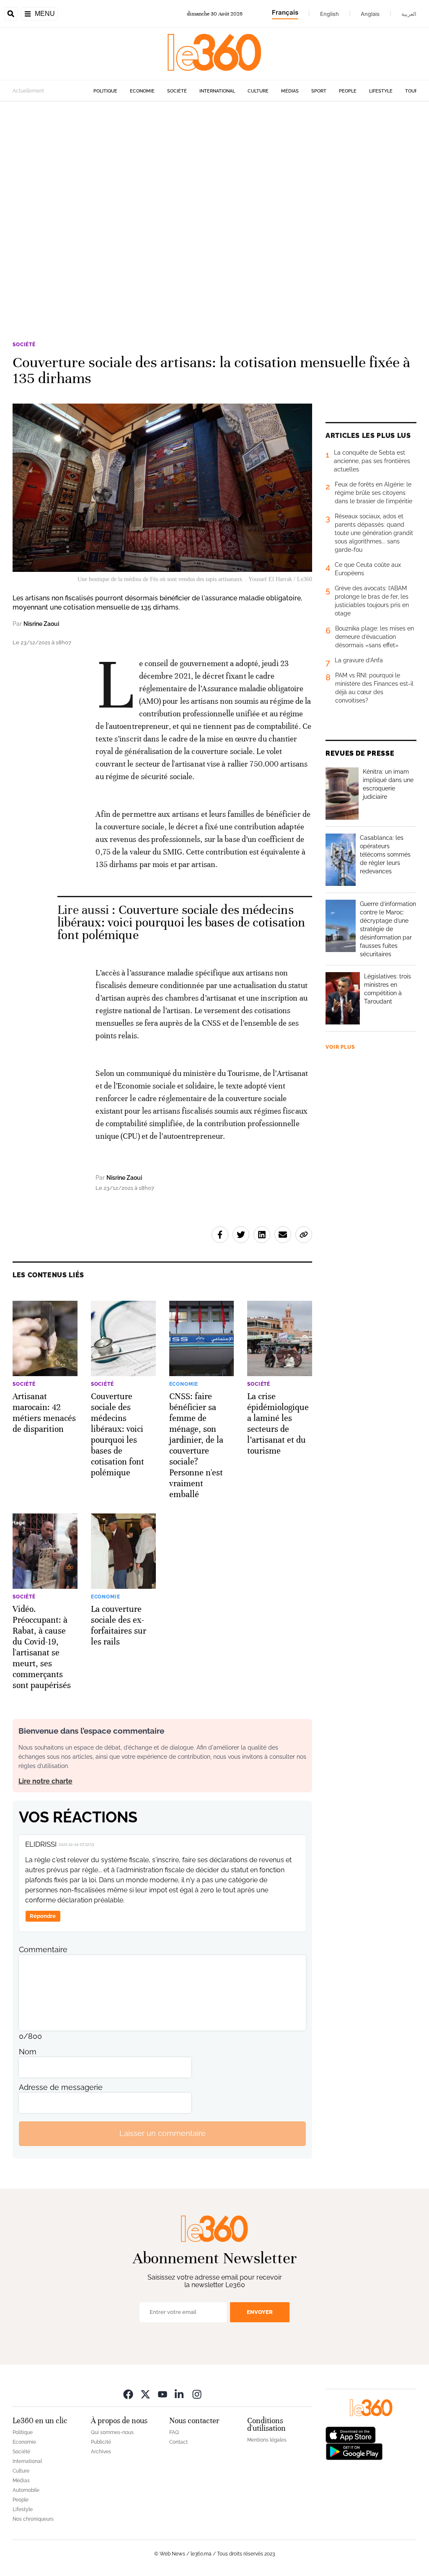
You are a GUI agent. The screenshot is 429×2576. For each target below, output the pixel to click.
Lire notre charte (45, 1781)
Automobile (26, 2490)
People (348, 91)
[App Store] (351, 2434)
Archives (101, 2452)
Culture (258, 91)
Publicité (101, 2442)
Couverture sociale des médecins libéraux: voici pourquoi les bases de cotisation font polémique (181, 923)
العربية (409, 14)
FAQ (174, 2432)
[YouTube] (163, 2394)
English (330, 14)
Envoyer (260, 2312)
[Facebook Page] (128, 2394)
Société (177, 91)
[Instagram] (197, 2394)
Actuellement (28, 91)
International (217, 91)
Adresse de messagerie (61, 2087)
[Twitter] (145, 2394)
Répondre (43, 1916)
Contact (178, 2442)
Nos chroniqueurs (33, 2519)
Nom (28, 2052)
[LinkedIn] (180, 2394)
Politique (105, 91)
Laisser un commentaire (163, 2133)
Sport (319, 91)
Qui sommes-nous (112, 2432)
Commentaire (43, 1949)
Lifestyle (381, 91)
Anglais (370, 14)
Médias (290, 91)
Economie (142, 91)
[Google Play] (354, 2451)
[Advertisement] (214, 208)
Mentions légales (267, 2440)
